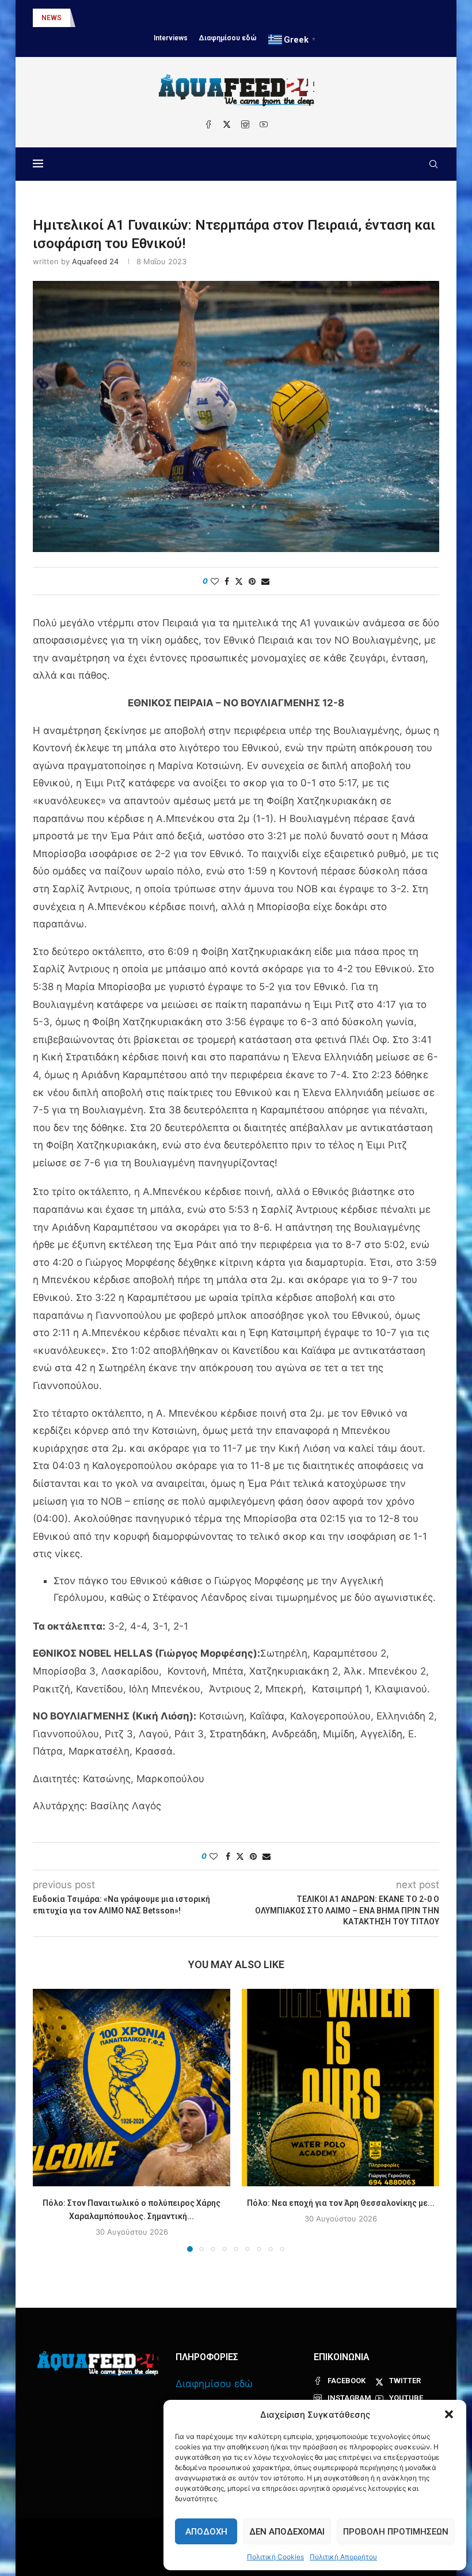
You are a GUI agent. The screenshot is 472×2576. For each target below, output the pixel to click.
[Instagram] (245, 124)
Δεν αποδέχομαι (287, 2532)
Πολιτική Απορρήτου (343, 2557)
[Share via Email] (265, 581)
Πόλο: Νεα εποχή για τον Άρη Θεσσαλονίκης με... (341, 2203)
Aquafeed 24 (95, 261)
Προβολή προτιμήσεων (396, 2532)
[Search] (433, 164)
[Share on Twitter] (239, 581)
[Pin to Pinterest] (252, 581)
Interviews (171, 38)
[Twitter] (227, 124)
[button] (449, 2414)
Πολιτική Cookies (275, 2557)
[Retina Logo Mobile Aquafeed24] (98, 2363)
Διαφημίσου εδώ (228, 38)
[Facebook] (208, 124)
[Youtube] (264, 124)
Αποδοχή (206, 2532)
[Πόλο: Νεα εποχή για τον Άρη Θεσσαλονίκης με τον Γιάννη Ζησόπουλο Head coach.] (340, 2088)
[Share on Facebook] (227, 581)
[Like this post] (215, 581)
